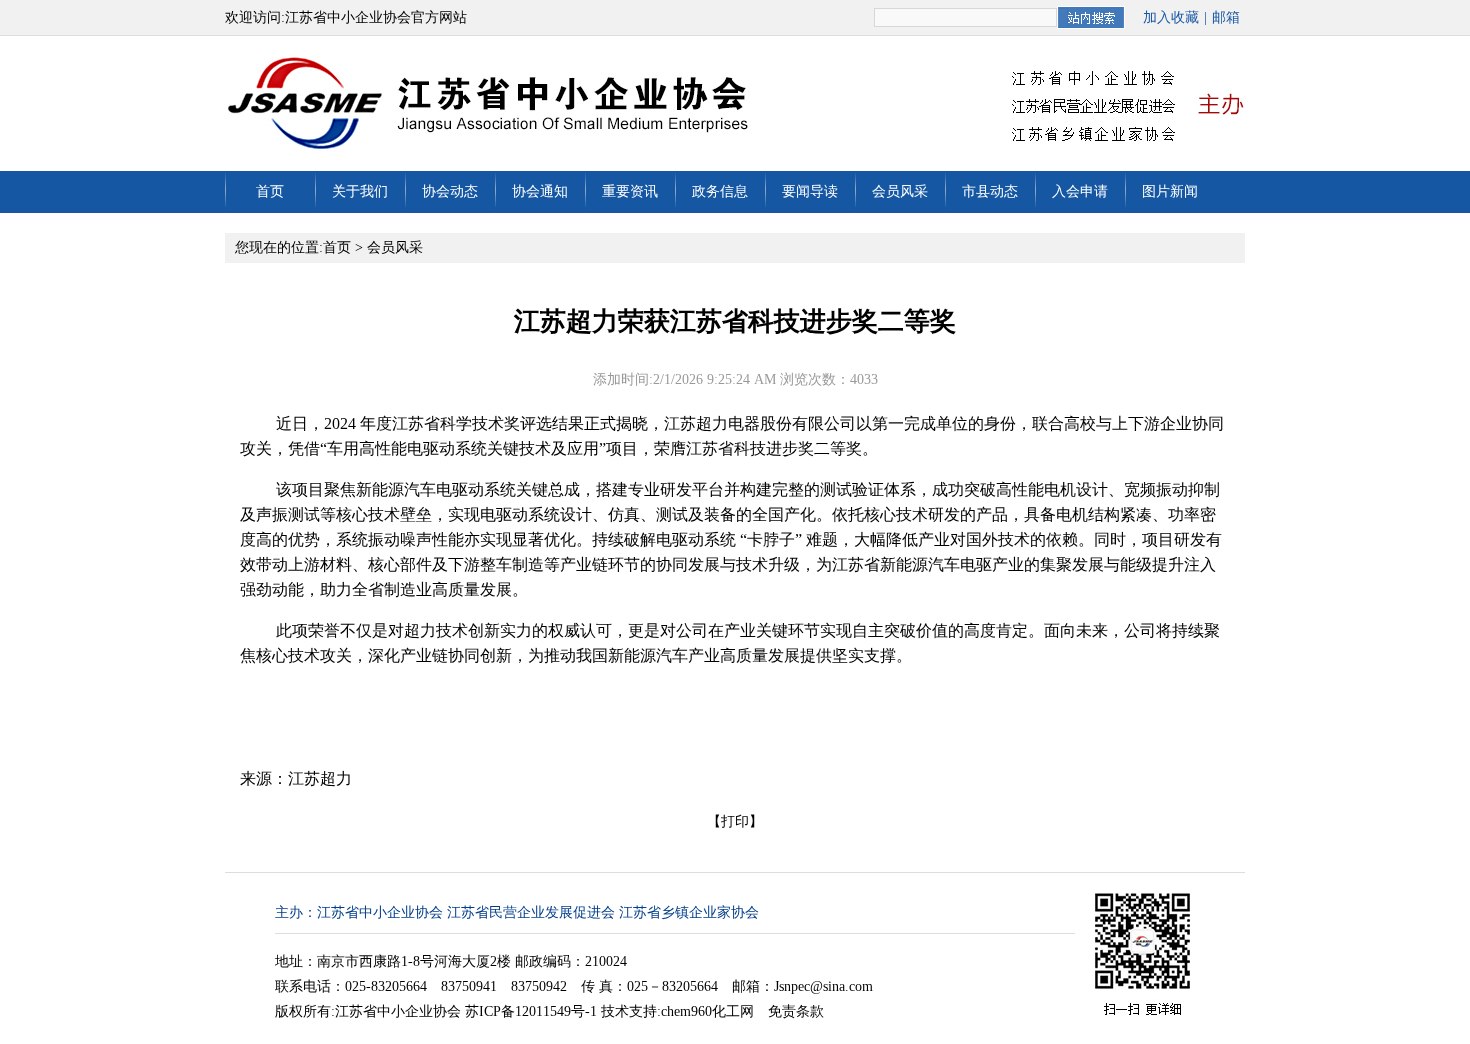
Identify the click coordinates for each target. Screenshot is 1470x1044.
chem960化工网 (707, 1011)
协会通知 (540, 191)
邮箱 (1226, 17)
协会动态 (450, 191)
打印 (735, 821)
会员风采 (900, 191)
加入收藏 (1171, 17)
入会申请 (1080, 191)
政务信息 (720, 191)
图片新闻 (1170, 191)
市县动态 (990, 191)
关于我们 (360, 191)
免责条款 (796, 1011)
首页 (270, 191)
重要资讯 (630, 191)
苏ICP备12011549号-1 (531, 1011)
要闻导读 (810, 191)
